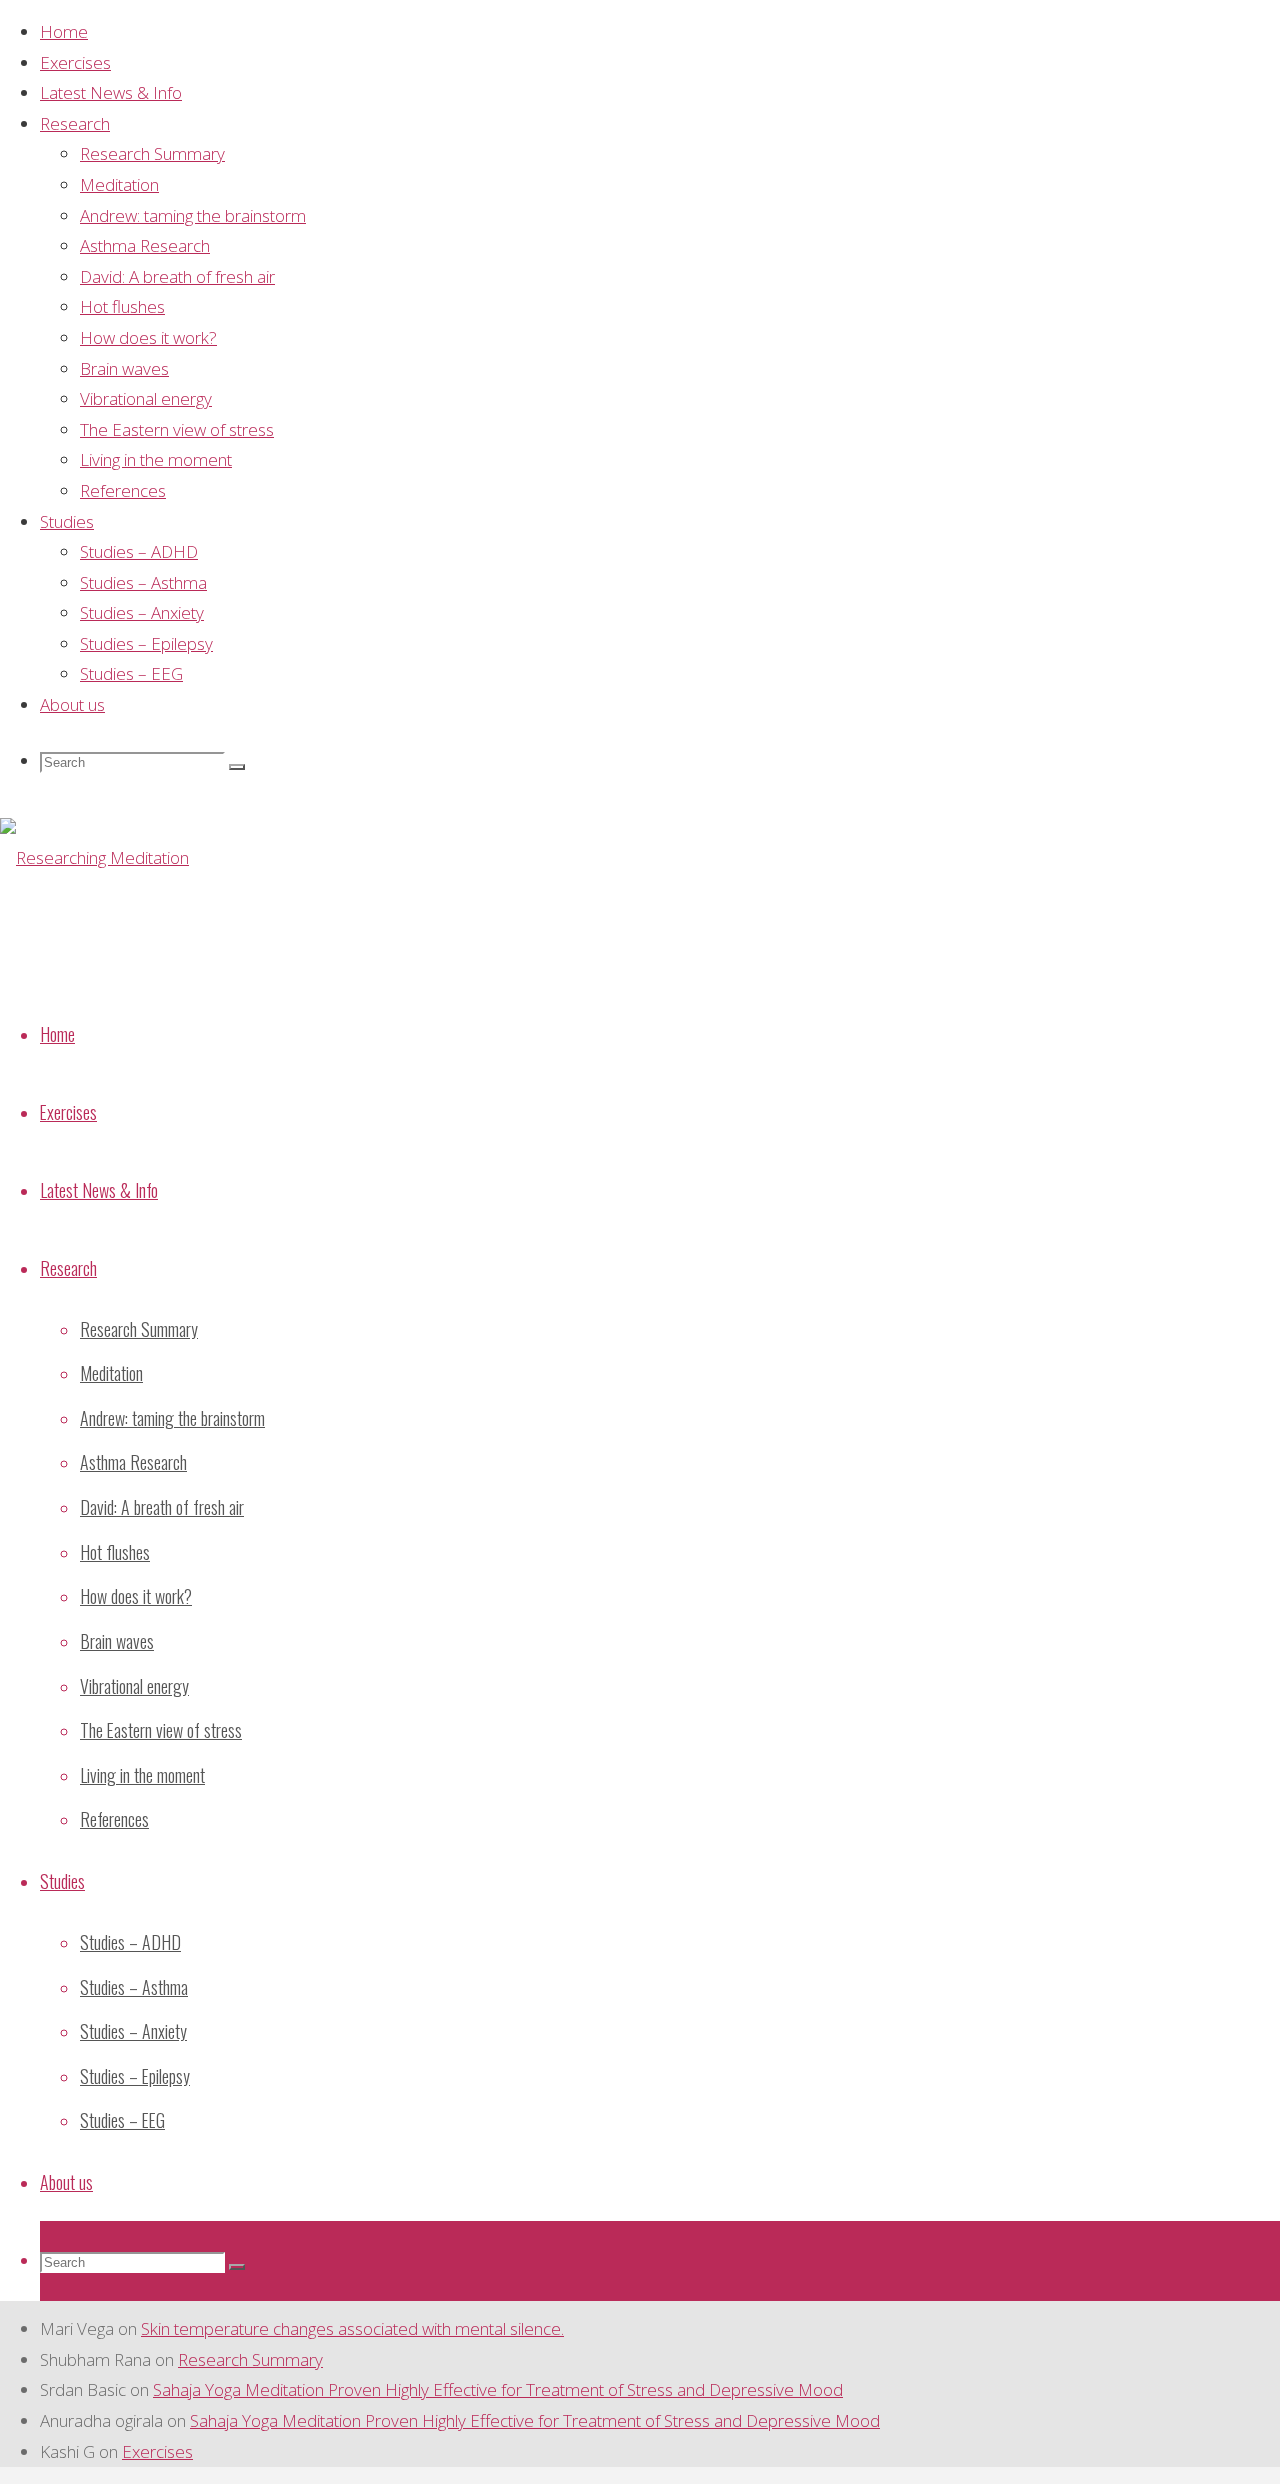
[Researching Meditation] (94, 857)
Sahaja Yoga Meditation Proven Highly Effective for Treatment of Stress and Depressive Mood (498, 2389)
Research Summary (250, 2359)
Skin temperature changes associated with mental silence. (352, 2328)
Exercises (157, 2451)
